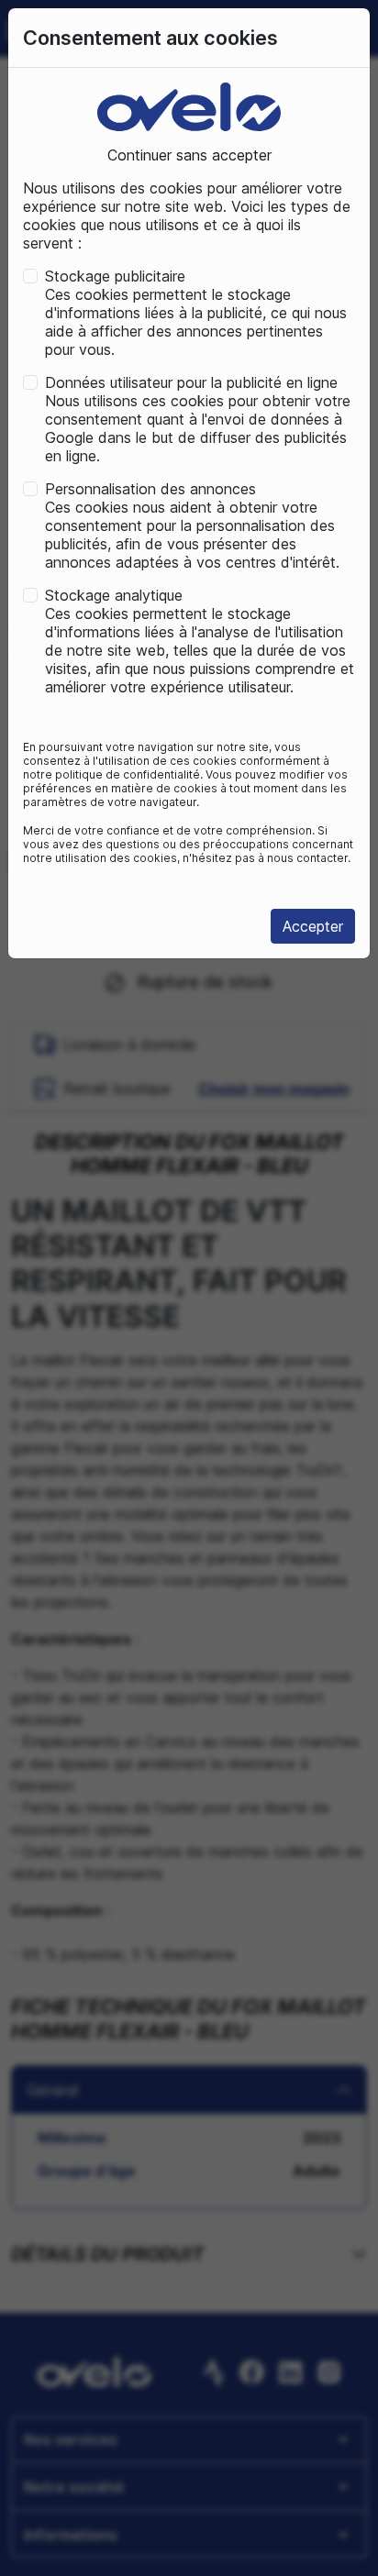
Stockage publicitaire (115, 276)
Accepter (313, 926)
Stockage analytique (114, 595)
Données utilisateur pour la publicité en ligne (191, 382)
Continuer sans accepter (189, 155)
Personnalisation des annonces (150, 489)
